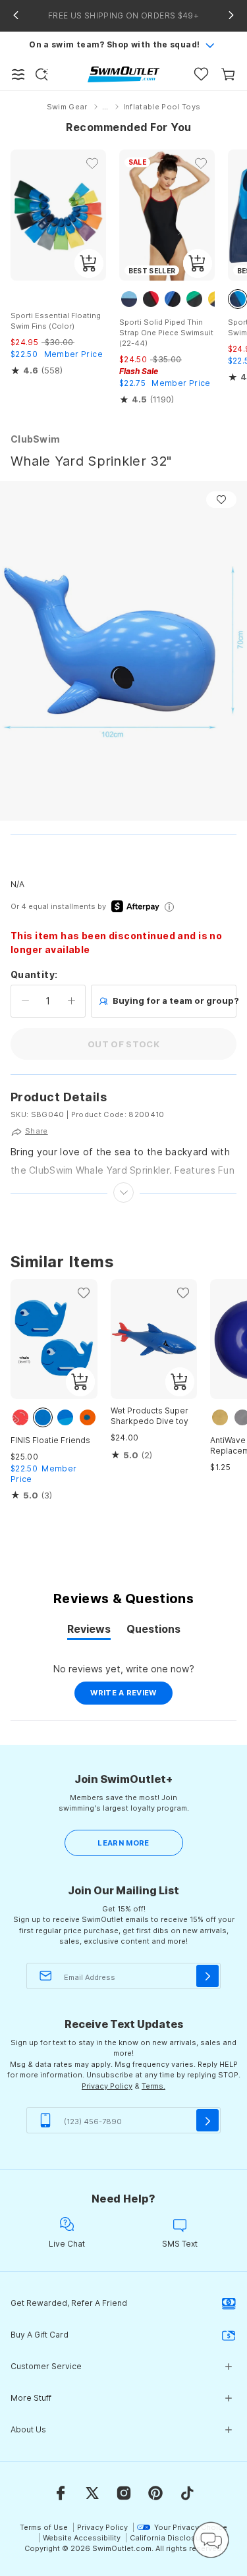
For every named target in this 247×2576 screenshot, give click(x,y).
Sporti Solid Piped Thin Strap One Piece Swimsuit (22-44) (166, 333)
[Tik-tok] (187, 2493)
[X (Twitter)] (92, 2493)
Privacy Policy (107, 2086)
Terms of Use (44, 2527)
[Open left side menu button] (18, 74)
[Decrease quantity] (25, 1001)
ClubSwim (35, 439)
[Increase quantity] (71, 1001)
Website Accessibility (82, 2538)
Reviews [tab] (89, 1631)
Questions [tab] (153, 1631)
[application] (211, 2540)
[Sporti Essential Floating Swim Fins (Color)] (58, 215)
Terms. (153, 2086)
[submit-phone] (207, 2120)
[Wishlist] (201, 74)
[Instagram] (124, 2493)
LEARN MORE (123, 1843)
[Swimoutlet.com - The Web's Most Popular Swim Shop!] (123, 73)
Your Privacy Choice (191, 2527)
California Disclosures (171, 2538)
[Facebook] (61, 2493)
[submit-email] (207, 1976)
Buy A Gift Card (40, 2335)
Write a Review (131, 1696)
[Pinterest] (155, 2493)
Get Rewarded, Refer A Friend (69, 2303)
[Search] (41, 74)
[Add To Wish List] (221, 500)
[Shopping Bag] (228, 74)
